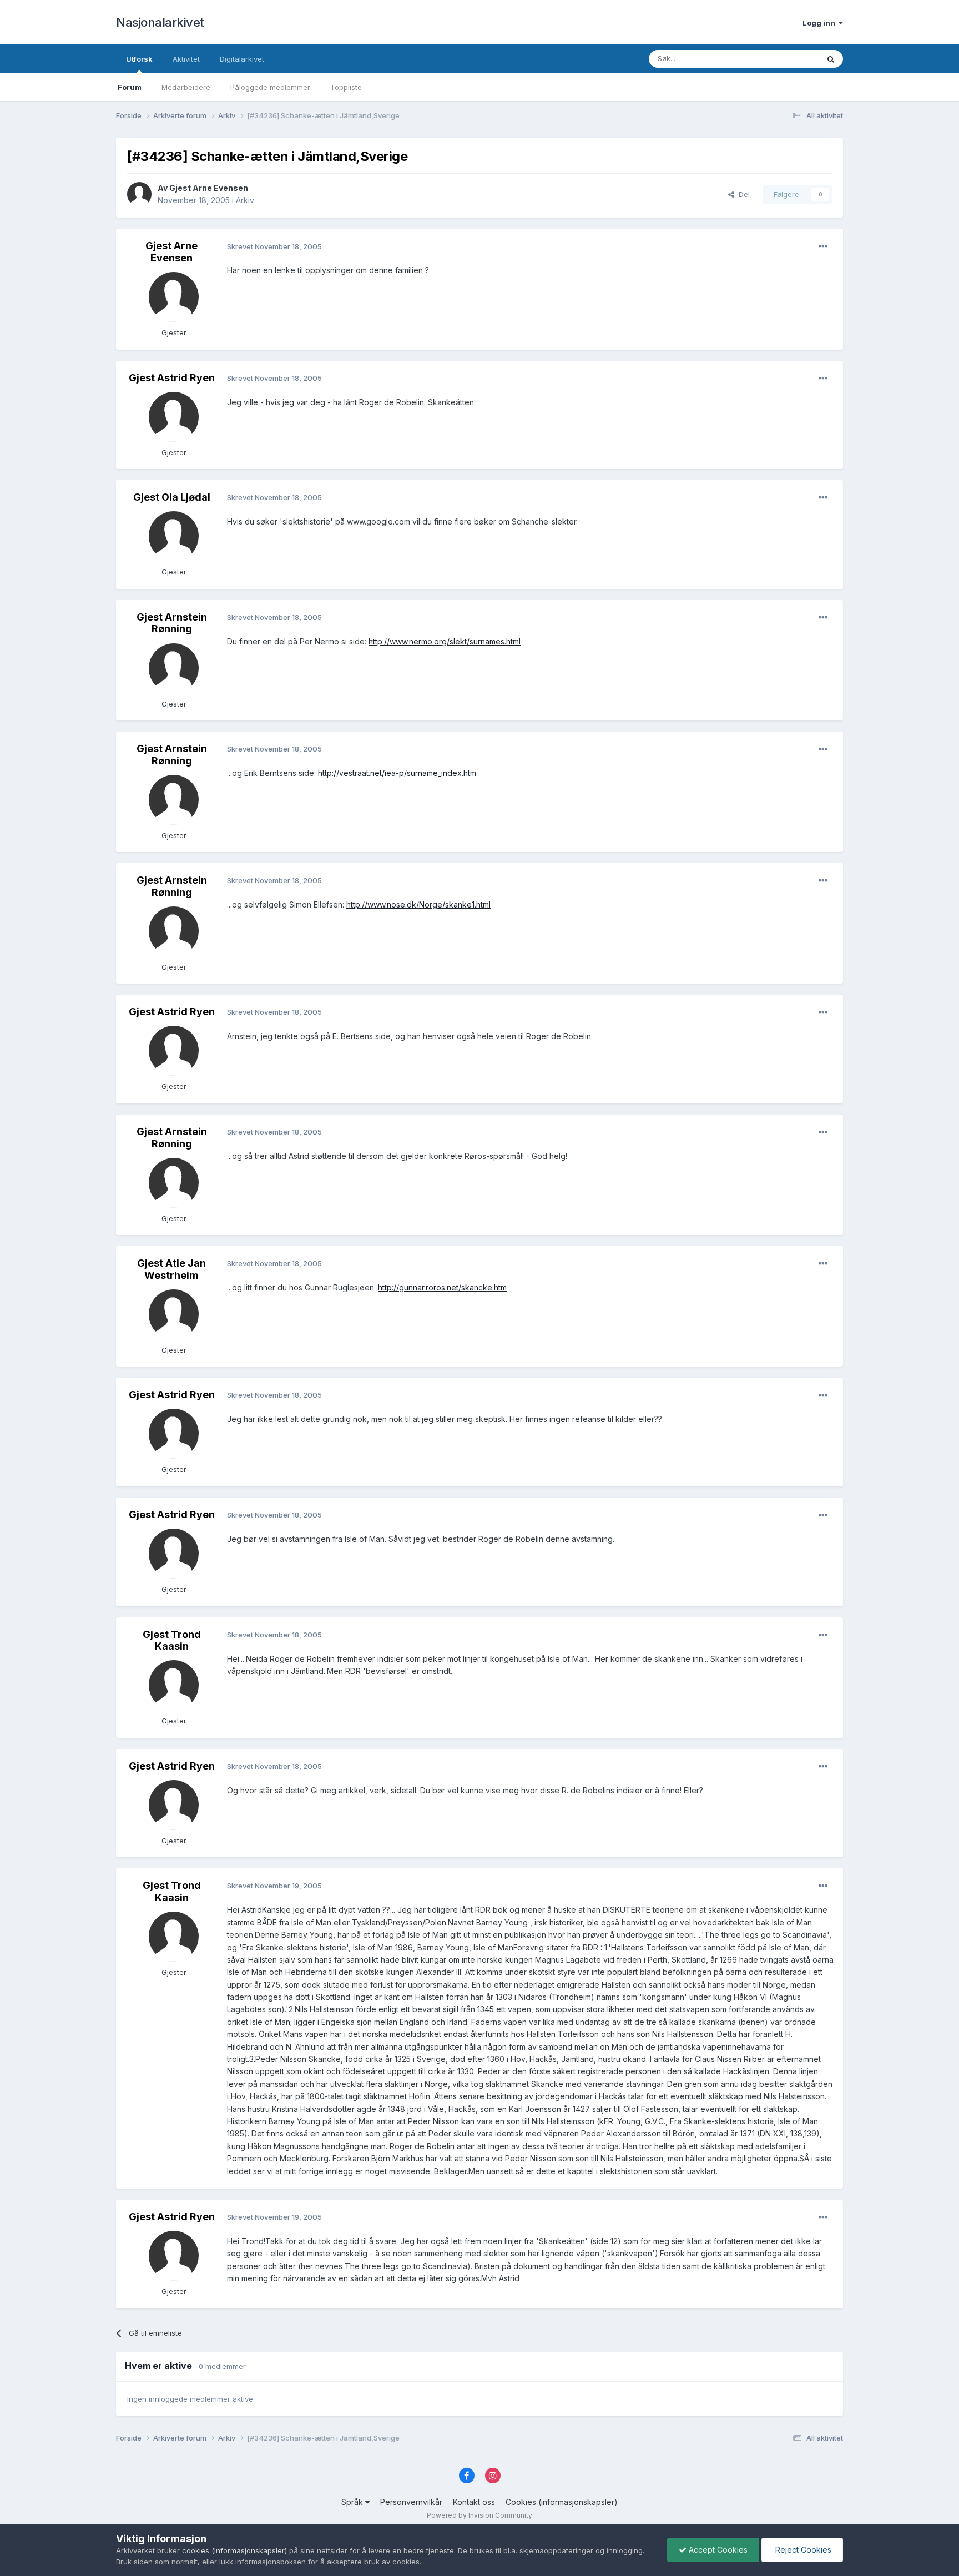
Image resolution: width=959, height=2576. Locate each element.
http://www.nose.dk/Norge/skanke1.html (418, 904)
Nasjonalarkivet (160, 22)
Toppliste (346, 87)
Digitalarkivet (242, 59)
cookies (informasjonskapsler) (234, 2550)
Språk (353, 2502)
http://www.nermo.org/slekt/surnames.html (445, 641)
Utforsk (139, 59)
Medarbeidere (186, 87)
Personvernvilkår (411, 2502)
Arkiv (245, 200)
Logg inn (821, 23)
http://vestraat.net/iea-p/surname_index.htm (397, 773)
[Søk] (831, 59)
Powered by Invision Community (479, 2515)
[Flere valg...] (823, 246)
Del (742, 194)
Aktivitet (186, 59)
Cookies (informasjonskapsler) (562, 2502)
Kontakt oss (474, 2502)
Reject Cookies (802, 2550)
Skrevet (274, 246)
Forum (130, 87)
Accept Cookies (717, 2550)
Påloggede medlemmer (270, 87)
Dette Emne (784, 59)
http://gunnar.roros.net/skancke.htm (442, 1287)
